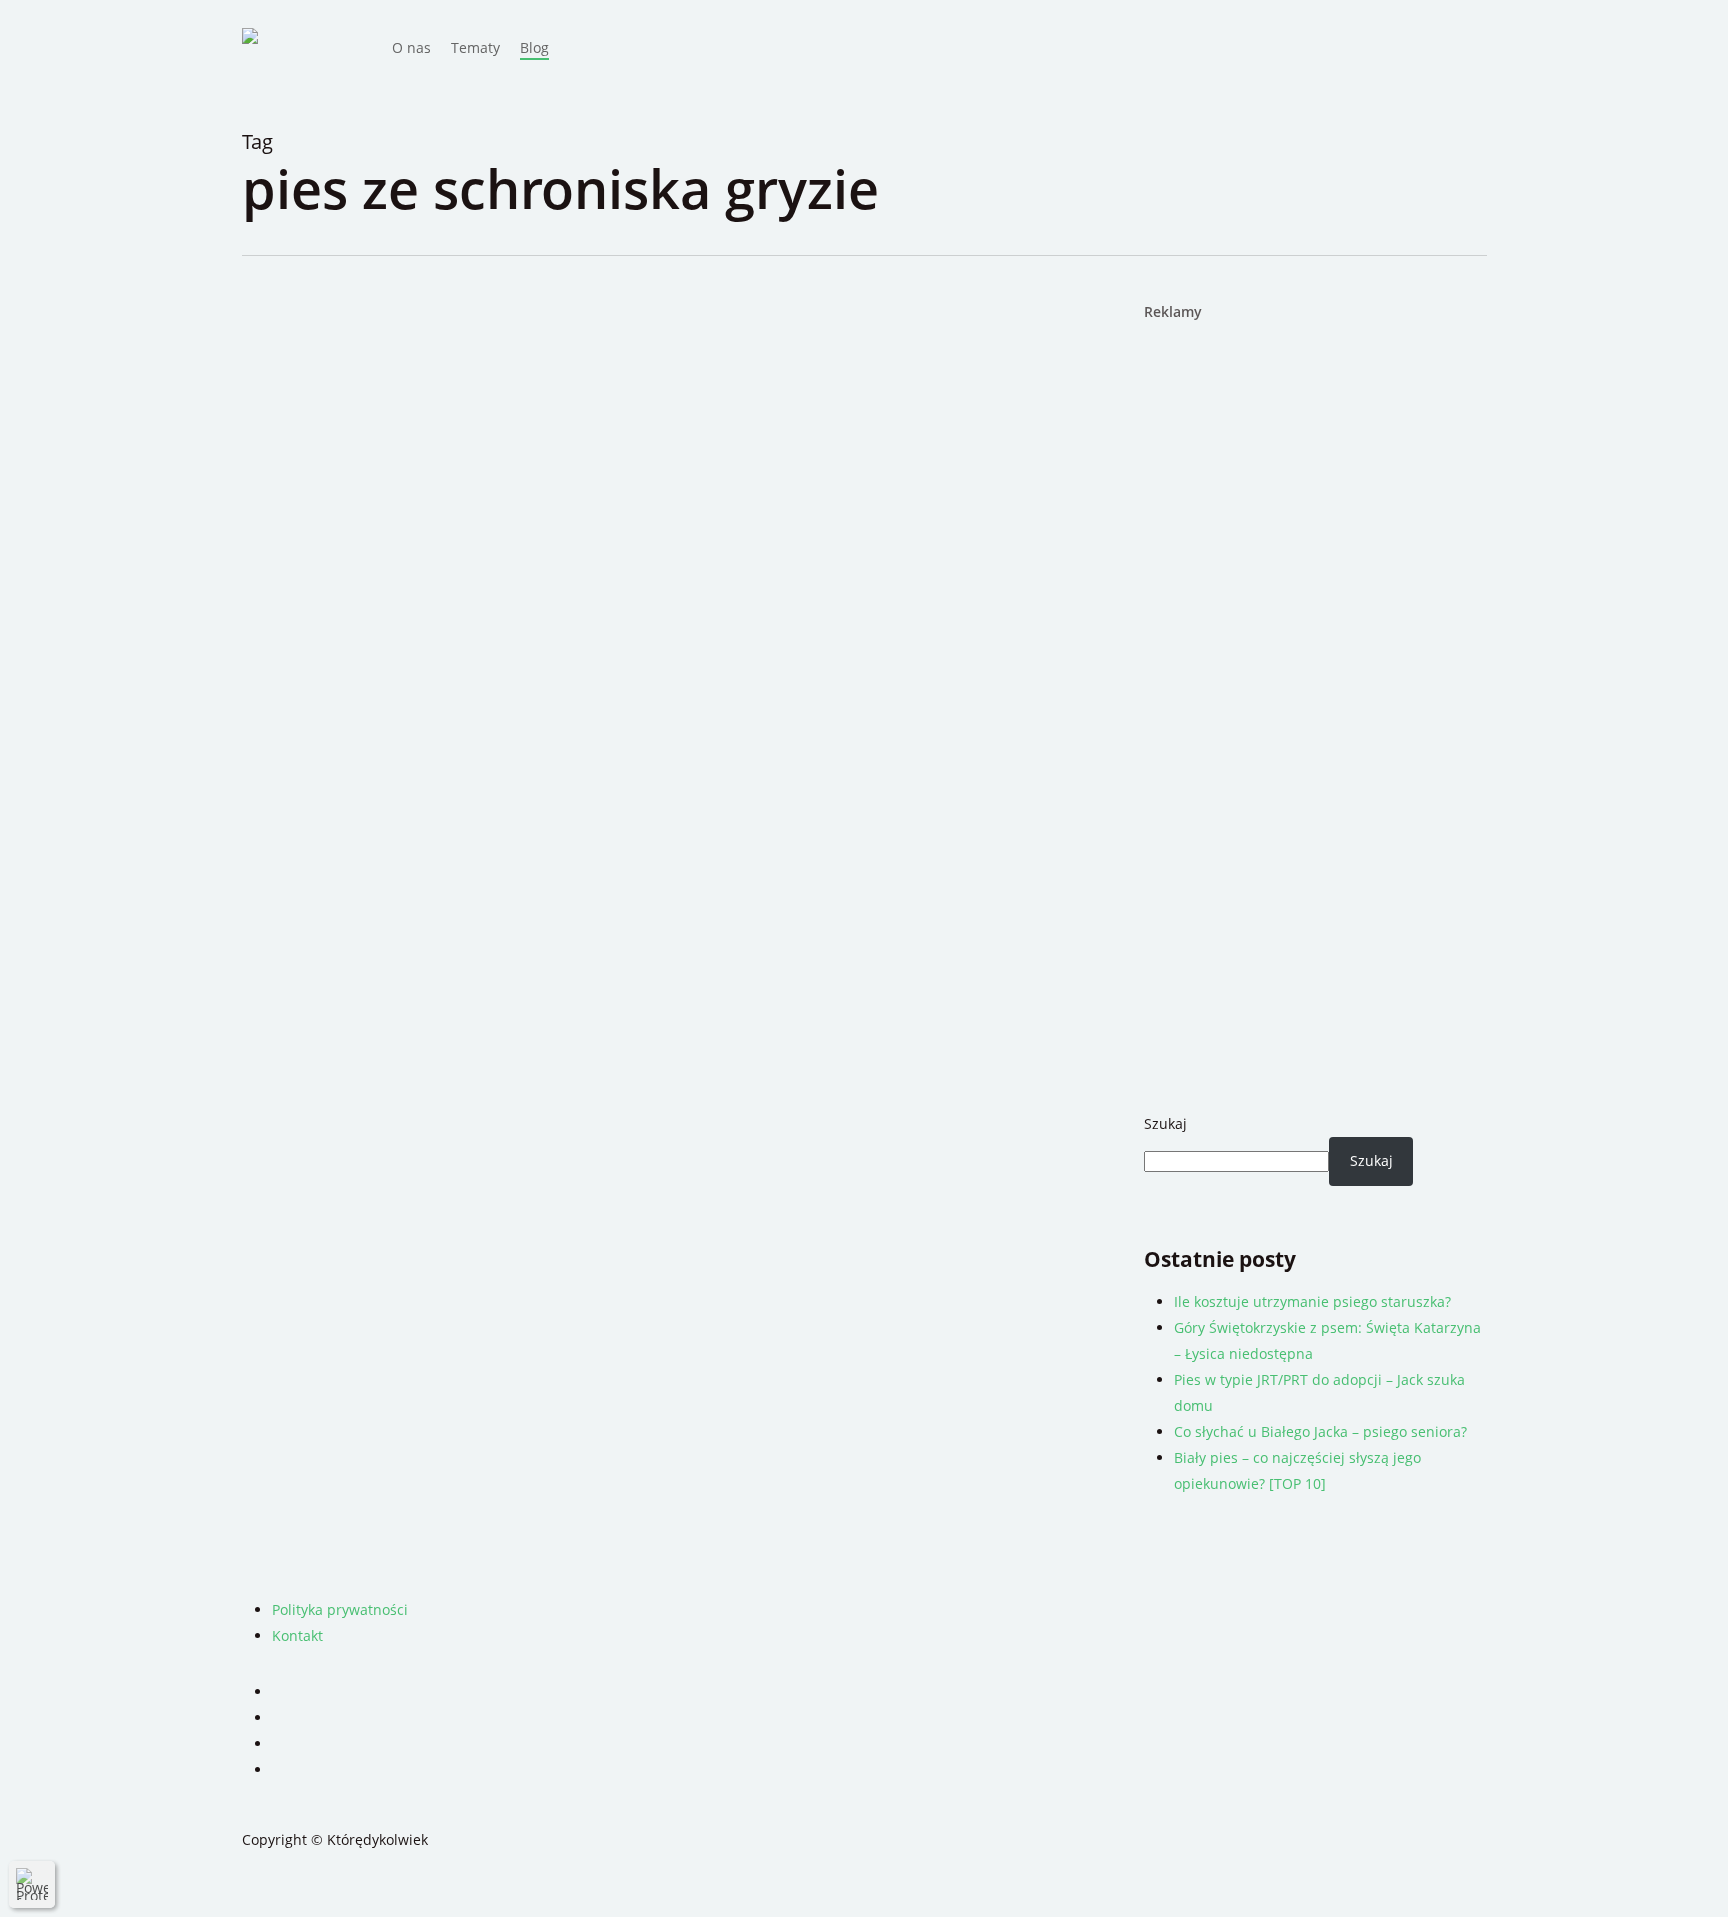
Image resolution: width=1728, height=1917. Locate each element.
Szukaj (1165, 1123)
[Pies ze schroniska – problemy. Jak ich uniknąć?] (487, 520)
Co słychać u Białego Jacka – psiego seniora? (1320, 1431)
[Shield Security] (32, 1884)
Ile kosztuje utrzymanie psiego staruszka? (1312, 1301)
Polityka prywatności (340, 1609)
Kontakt (297, 1635)
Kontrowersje (513, 433)
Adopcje (435, 433)
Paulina (362, 433)
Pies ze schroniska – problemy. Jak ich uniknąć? (581, 477)
